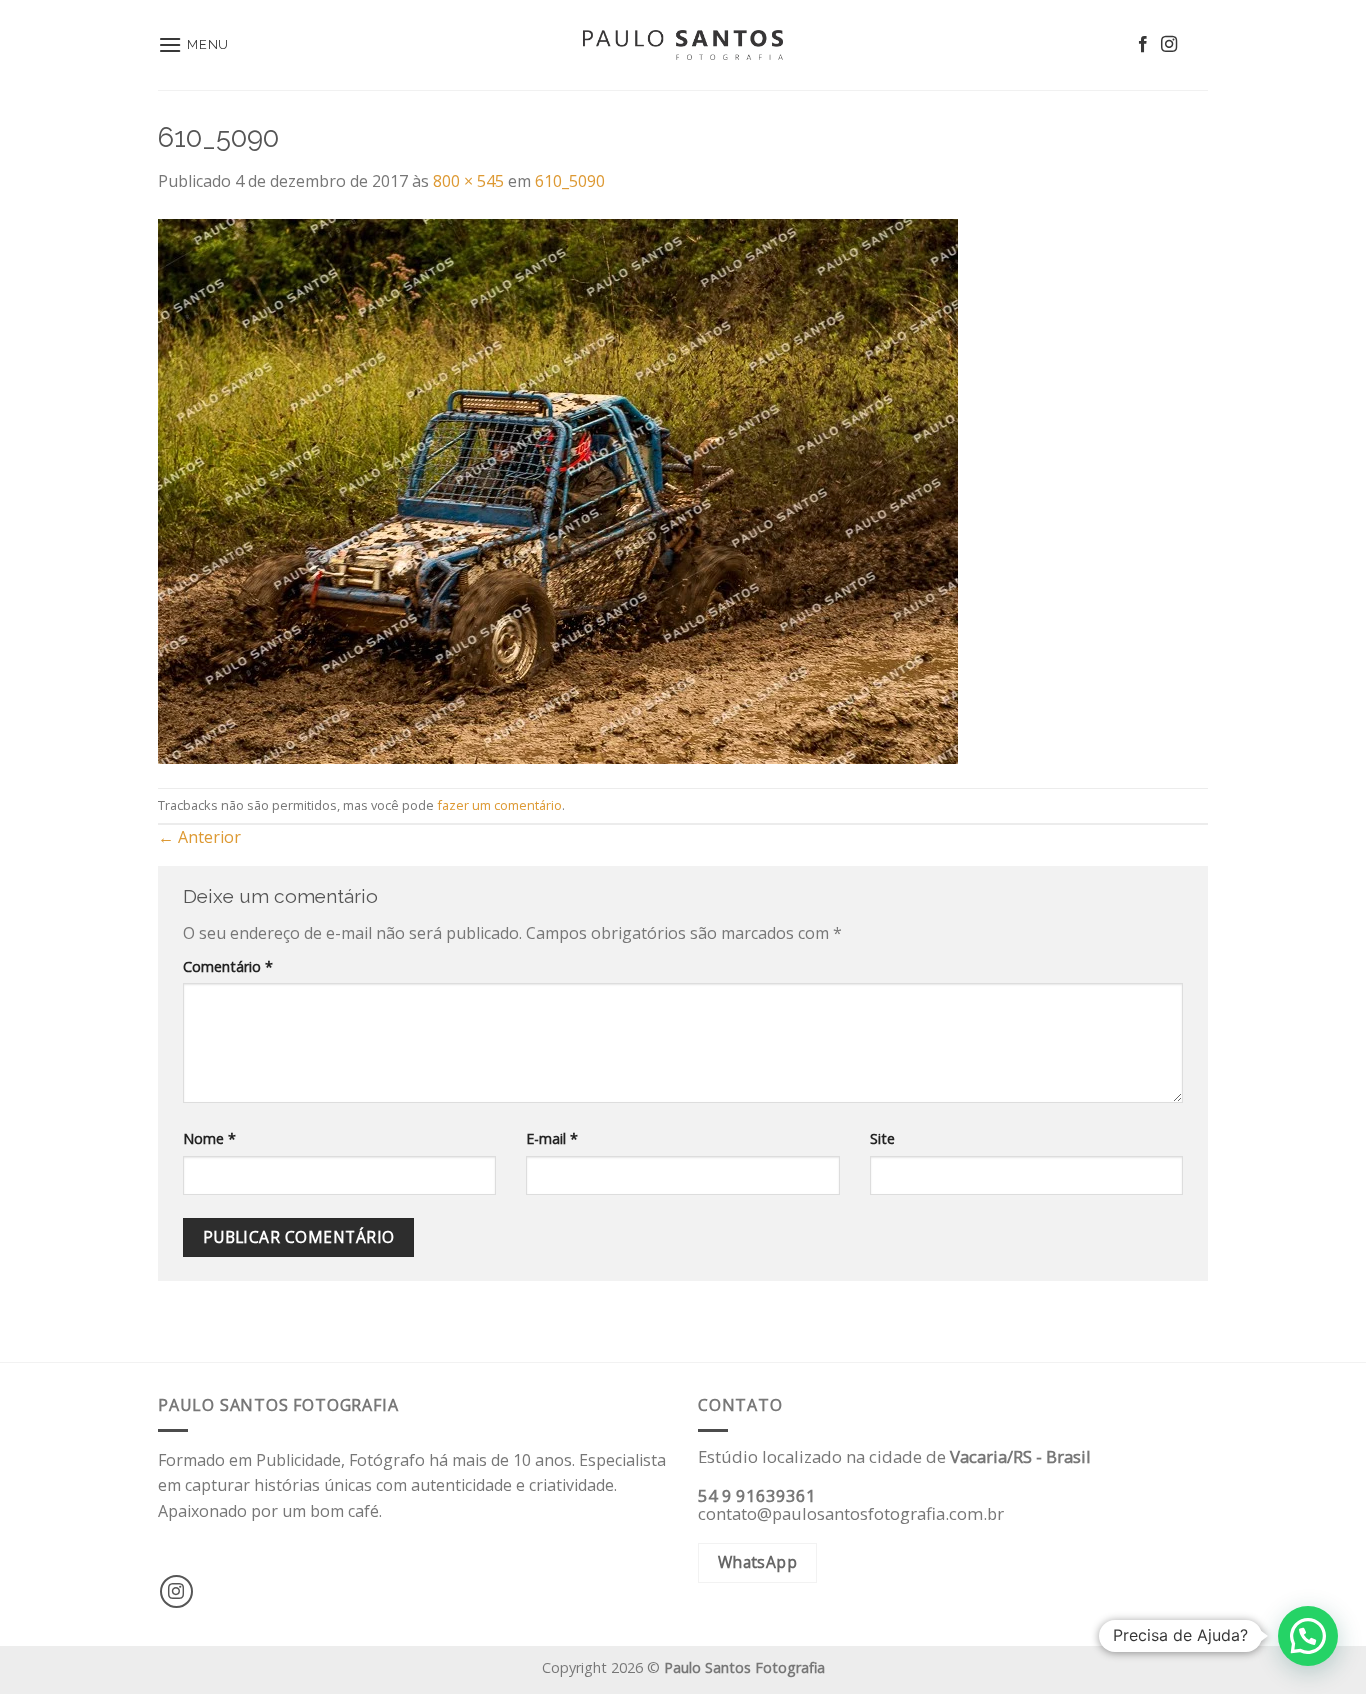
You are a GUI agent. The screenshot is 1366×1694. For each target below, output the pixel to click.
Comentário (228, 966)
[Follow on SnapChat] (1195, 45)
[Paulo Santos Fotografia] (683, 45)
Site (882, 1138)
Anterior (199, 837)
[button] (1308, 1636)
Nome (209, 1138)
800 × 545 (468, 181)
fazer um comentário (499, 805)
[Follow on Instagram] (1169, 45)
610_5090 (570, 181)
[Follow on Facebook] (1143, 45)
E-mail (552, 1138)
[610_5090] (558, 489)
